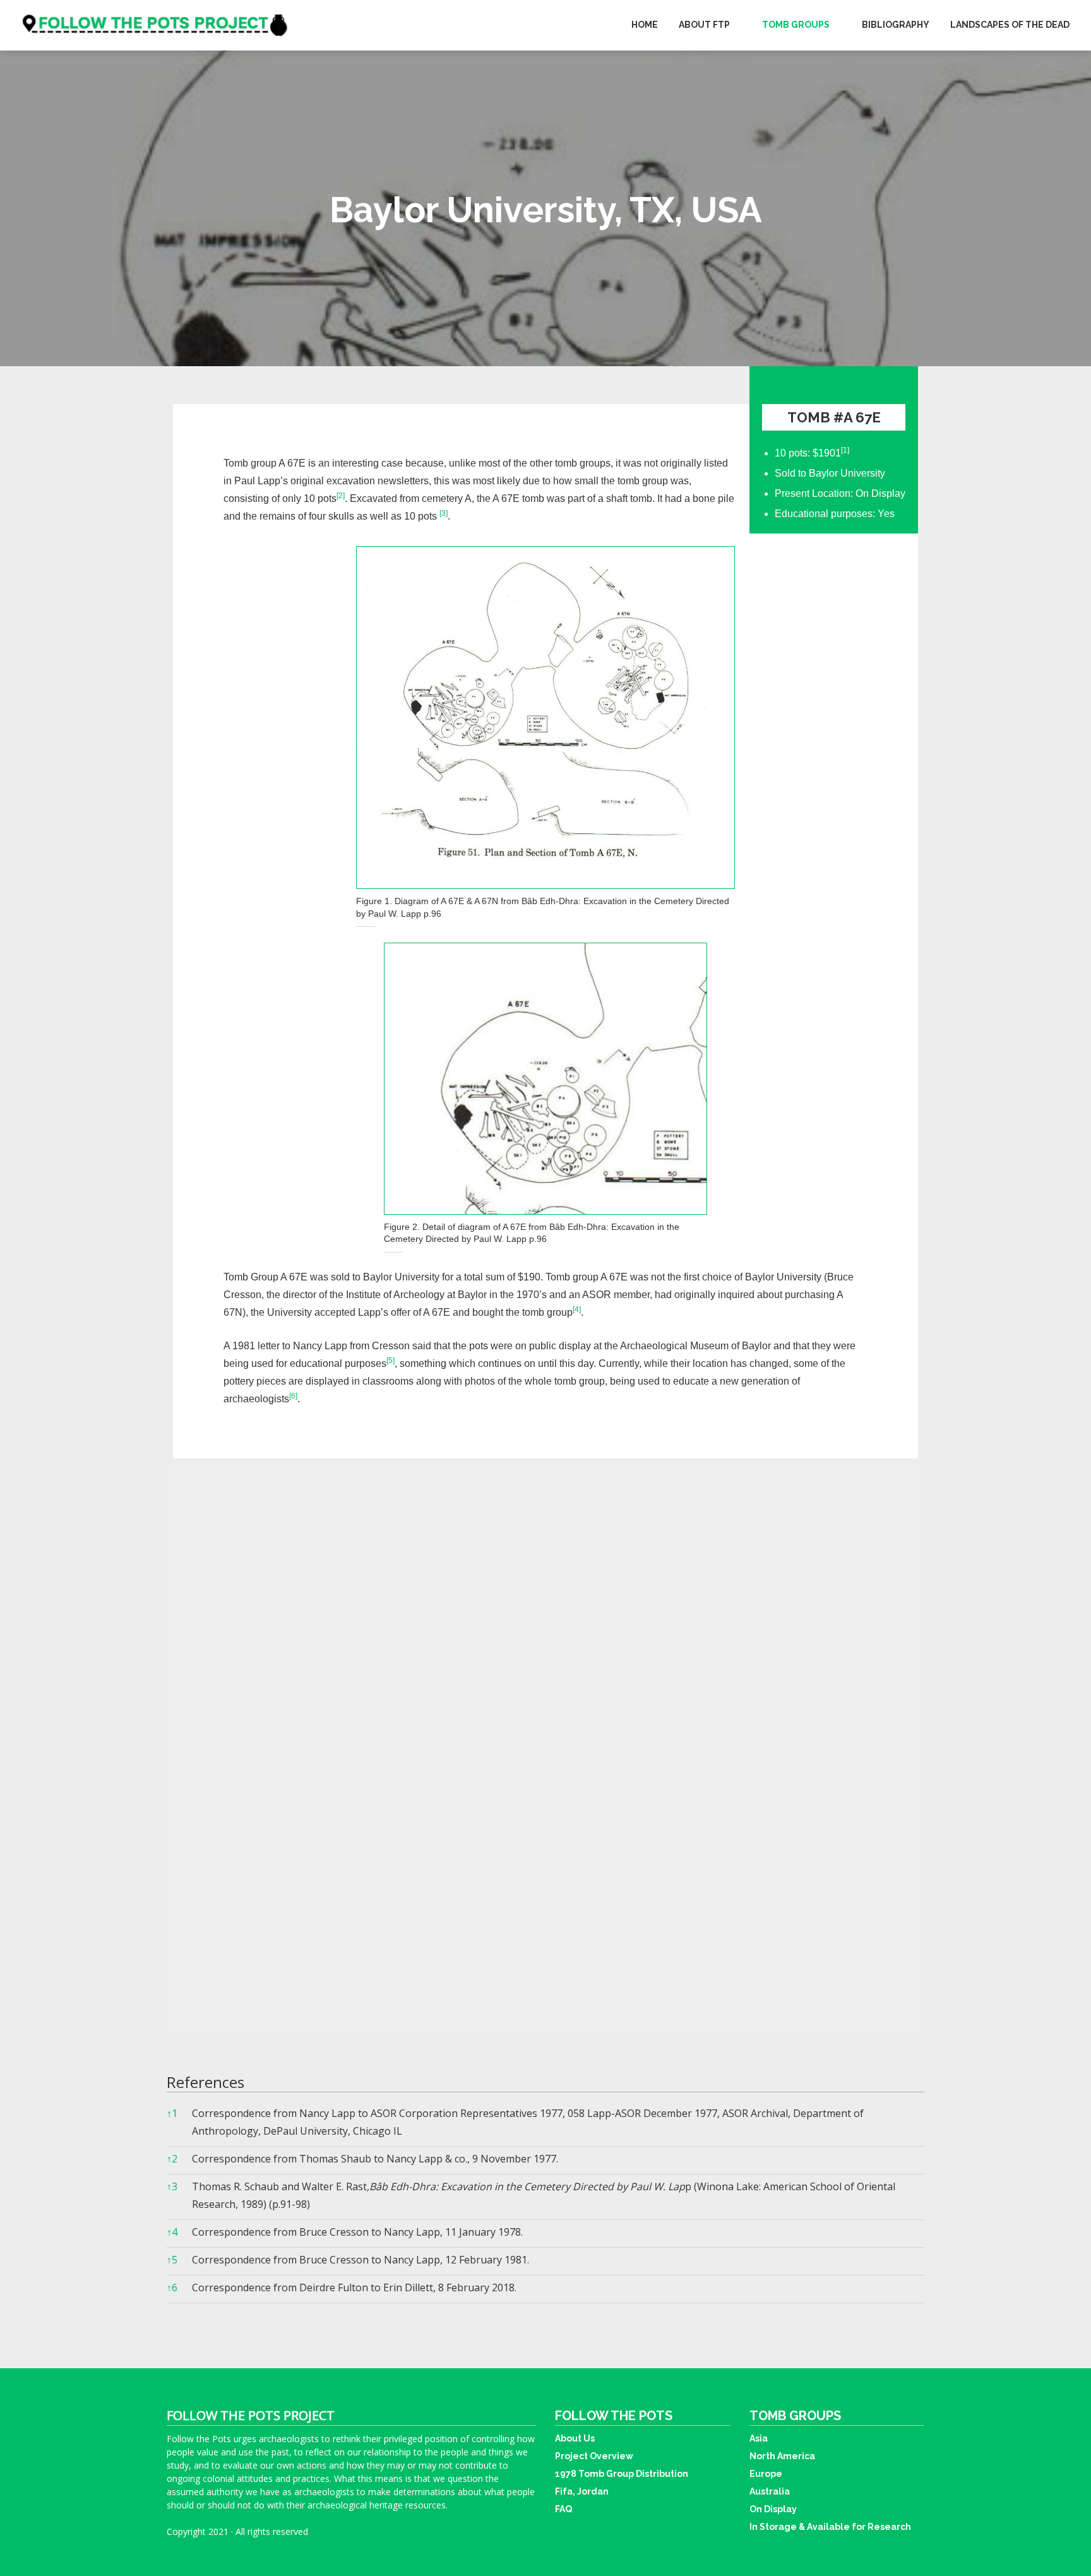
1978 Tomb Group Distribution (622, 2474)
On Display (773, 2509)
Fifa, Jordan (582, 2491)
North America (782, 2456)
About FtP (704, 25)
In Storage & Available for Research (830, 2527)
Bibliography (896, 25)
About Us (575, 2438)
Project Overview (594, 2456)
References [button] (206, 2082)
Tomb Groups (796, 25)
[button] (845, 453)
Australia (770, 2491)
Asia (759, 2438)
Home (645, 25)
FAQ (563, 2509)
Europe (766, 2474)
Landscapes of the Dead (1010, 25)
